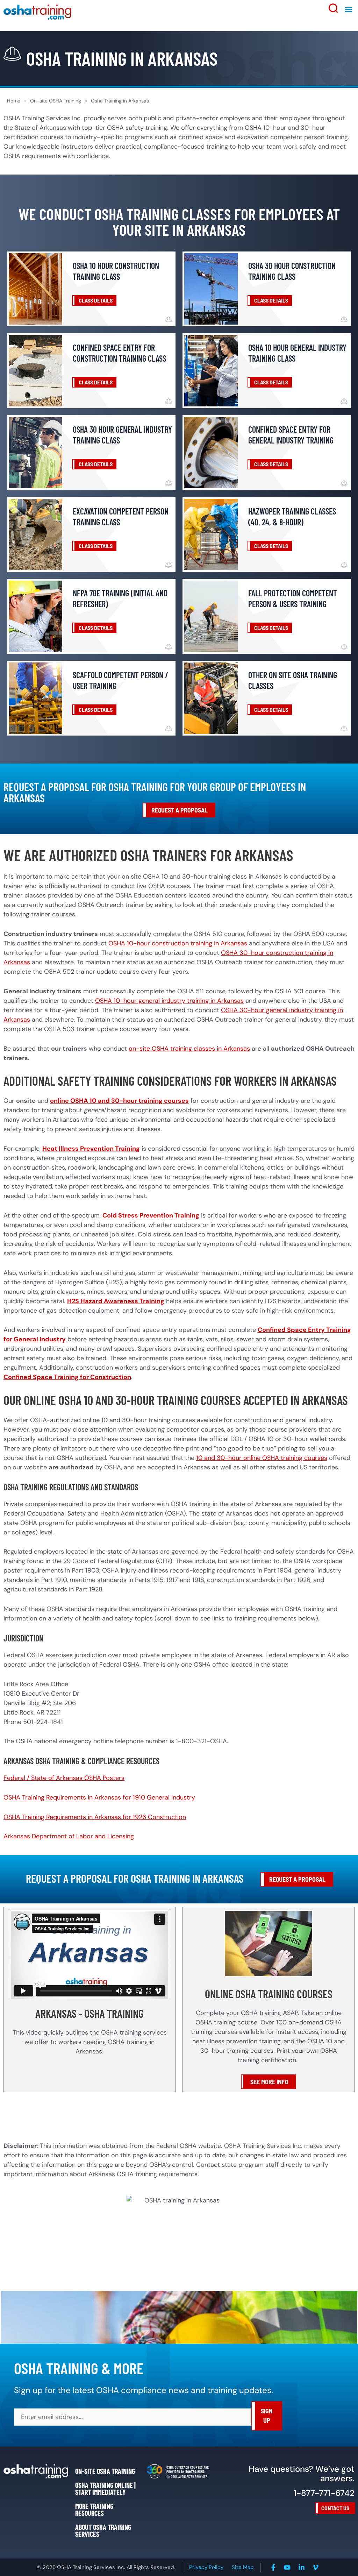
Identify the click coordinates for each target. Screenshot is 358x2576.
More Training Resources (94, 2510)
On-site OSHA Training (56, 101)
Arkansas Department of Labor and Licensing (69, 1836)
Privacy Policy (206, 2567)
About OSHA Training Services (103, 2531)
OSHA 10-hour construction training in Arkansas (178, 943)
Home (14, 101)
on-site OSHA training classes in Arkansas (189, 1049)
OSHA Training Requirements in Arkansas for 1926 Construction (95, 1817)
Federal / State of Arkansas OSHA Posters (64, 1778)
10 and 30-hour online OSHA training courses (262, 1458)
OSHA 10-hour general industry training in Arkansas (169, 1001)
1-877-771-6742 (324, 2493)
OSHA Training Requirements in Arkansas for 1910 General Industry (99, 1797)
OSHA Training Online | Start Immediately (105, 2489)
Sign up (267, 2416)
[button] (349, 10)
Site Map (243, 2567)
